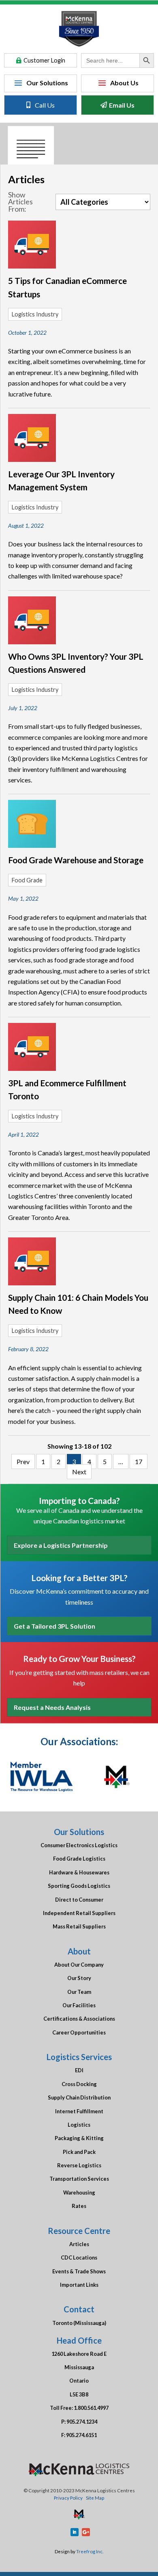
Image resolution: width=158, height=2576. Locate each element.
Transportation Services (79, 2179)
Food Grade (27, 880)
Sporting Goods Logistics (79, 1886)
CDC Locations (79, 2258)
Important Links (79, 2285)
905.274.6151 (81, 2435)
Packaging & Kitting (79, 2138)
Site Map (95, 2498)
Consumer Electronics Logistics (79, 1845)
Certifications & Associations (79, 2019)
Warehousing (79, 2193)
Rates (79, 2206)
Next (79, 1472)
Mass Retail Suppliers (79, 1926)
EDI (79, 2070)
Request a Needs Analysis (52, 1707)
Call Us (45, 105)
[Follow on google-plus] (86, 2532)
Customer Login (44, 60)
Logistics (79, 2125)
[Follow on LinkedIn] (75, 2532)
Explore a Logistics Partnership (61, 1545)
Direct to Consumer (79, 1900)
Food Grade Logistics (79, 1859)
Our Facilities (79, 2005)
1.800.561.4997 (91, 2408)
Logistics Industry (35, 314)
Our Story (79, 1978)
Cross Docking (79, 2084)
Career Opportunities (79, 2032)
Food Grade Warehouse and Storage (76, 860)
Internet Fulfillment (79, 2111)
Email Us (122, 105)
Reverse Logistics (79, 2165)
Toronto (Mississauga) (79, 2323)
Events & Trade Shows (79, 2271)
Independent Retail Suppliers (79, 1913)
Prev (23, 1461)
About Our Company (79, 1965)
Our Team (79, 1992)
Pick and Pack (79, 2152)
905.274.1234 (82, 2422)
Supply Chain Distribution (79, 2097)
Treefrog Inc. (90, 2551)
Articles (79, 2244)
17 (139, 1461)
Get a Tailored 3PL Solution (54, 1626)
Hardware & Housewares (79, 1872)
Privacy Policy (68, 2498)
